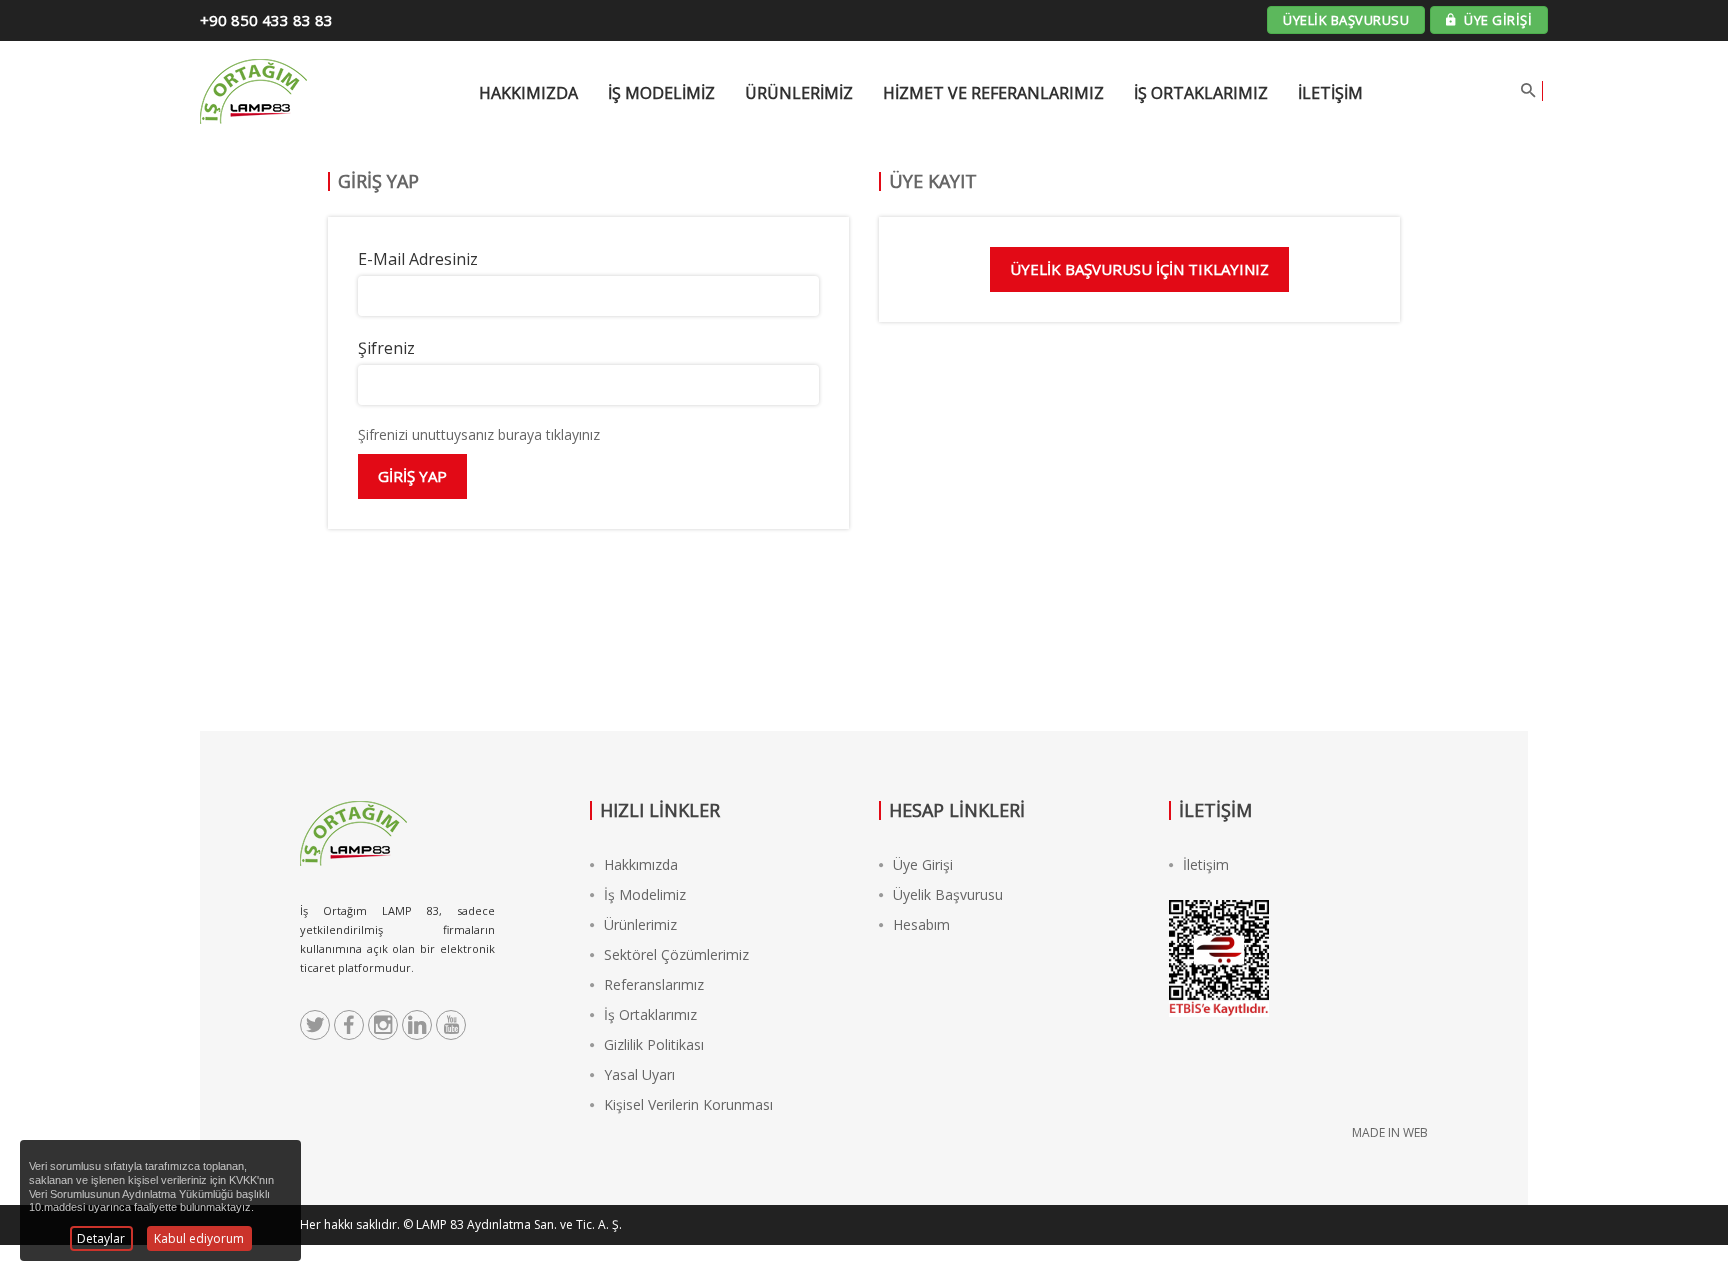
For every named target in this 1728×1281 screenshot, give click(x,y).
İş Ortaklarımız (1201, 93)
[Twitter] (315, 1025)
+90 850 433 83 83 (266, 20)
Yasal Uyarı (639, 1074)
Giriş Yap (412, 476)
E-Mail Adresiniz (418, 259)
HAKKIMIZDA (528, 93)
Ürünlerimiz (799, 93)
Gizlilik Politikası (654, 1044)
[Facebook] (349, 1025)
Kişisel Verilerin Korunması (688, 1104)
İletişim (1330, 93)
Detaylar (101, 1238)
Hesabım (921, 924)
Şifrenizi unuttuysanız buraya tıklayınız (479, 434)
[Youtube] (451, 1025)
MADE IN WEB (1390, 1132)
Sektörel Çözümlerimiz (676, 954)
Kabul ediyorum (199, 1238)
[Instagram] (383, 1025)
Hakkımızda (641, 864)
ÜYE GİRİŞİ (1497, 20)
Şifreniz (386, 348)
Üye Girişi (923, 864)
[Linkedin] (417, 1025)
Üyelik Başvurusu (948, 894)
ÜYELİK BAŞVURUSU (1346, 20)
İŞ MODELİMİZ (661, 93)
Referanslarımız (654, 984)
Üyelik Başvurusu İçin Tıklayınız (1139, 269)
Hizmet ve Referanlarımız (993, 93)
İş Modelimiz (645, 894)
